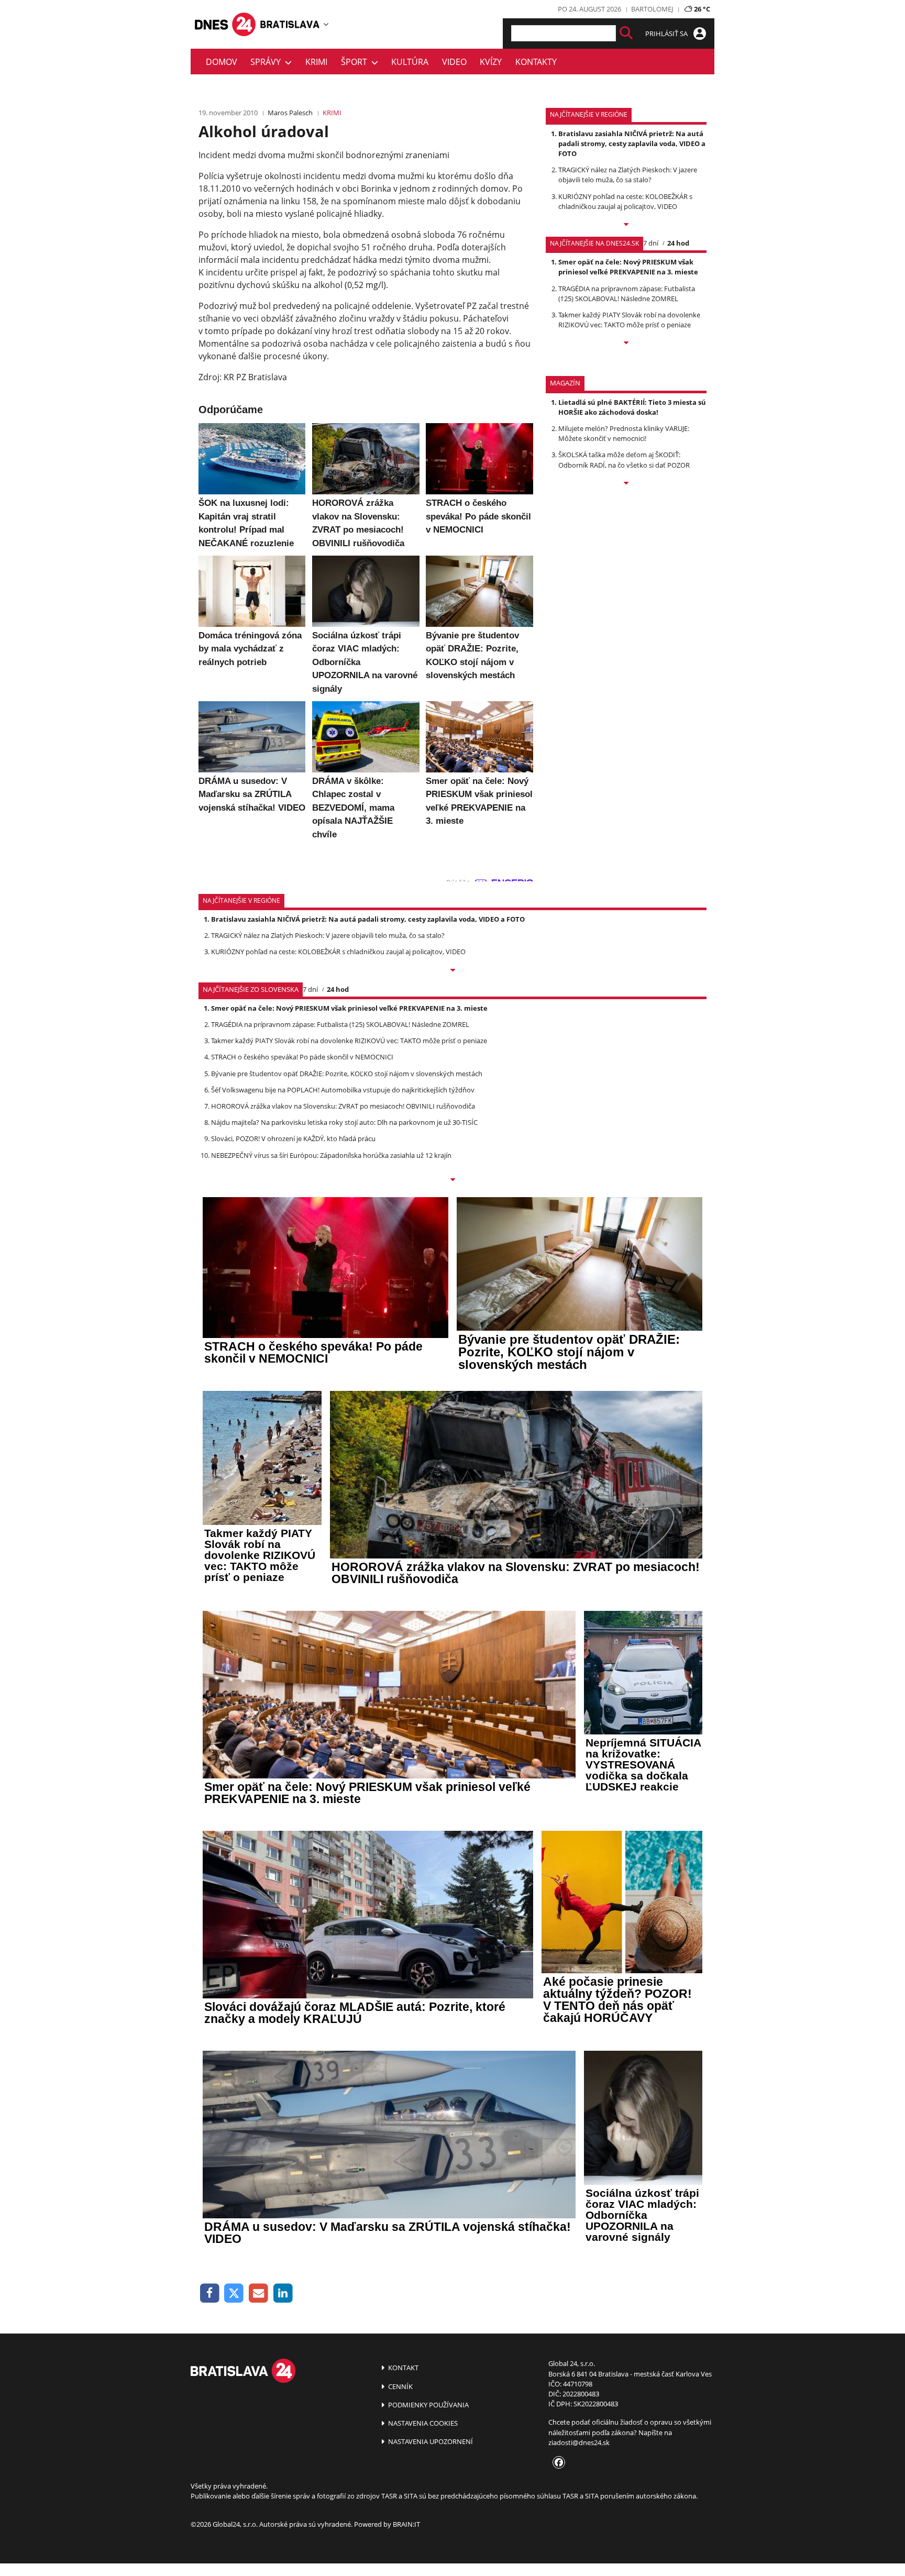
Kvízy (491, 62)
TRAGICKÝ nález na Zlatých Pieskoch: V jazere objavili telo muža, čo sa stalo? (628, 175)
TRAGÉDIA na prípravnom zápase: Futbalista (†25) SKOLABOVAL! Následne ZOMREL (627, 294)
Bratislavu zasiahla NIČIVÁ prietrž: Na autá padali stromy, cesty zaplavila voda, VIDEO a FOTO (632, 143)
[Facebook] (210, 2293)
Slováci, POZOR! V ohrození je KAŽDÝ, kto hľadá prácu (293, 1138)
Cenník (400, 2386)
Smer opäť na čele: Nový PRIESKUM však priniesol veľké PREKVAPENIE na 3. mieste (628, 267)
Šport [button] (356, 62)
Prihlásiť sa (667, 34)
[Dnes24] (290, 24)
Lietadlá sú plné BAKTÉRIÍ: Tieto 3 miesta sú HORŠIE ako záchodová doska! (632, 407)
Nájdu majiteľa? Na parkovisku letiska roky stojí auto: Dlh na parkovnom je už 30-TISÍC (344, 1122)
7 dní (651, 243)
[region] (326, 24)
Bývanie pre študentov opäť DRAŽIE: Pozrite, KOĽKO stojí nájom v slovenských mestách (347, 1074)
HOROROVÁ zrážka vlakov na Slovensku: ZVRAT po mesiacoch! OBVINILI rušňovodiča (343, 1106)
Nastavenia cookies (422, 2423)
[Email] (258, 2293)
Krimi (316, 62)
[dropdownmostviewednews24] (626, 344)
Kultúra (410, 62)
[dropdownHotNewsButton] (626, 484)
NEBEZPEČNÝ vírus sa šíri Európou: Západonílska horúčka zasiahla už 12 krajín (331, 1155)
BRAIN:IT (406, 2524)
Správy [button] (268, 62)
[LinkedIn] (283, 2293)
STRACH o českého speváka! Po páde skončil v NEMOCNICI (302, 1057)
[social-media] (557, 2463)
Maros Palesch (290, 113)
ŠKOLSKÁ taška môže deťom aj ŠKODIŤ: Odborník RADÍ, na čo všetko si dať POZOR (624, 460)
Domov (222, 62)
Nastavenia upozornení (430, 2441)
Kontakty (536, 62)
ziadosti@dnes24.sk (579, 2442)
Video (454, 62)
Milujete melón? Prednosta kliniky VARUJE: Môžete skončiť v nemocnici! (624, 433)
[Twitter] (234, 2293)
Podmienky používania (428, 2405)
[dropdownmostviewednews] (626, 225)
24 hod (678, 243)
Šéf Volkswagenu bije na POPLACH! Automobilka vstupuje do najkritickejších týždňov (343, 1090)
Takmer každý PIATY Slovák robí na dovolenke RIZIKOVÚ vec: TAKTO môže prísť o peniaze (629, 320)
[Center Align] (626, 33)
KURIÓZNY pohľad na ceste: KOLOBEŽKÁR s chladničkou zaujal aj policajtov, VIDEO (625, 201)
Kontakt (402, 2368)
